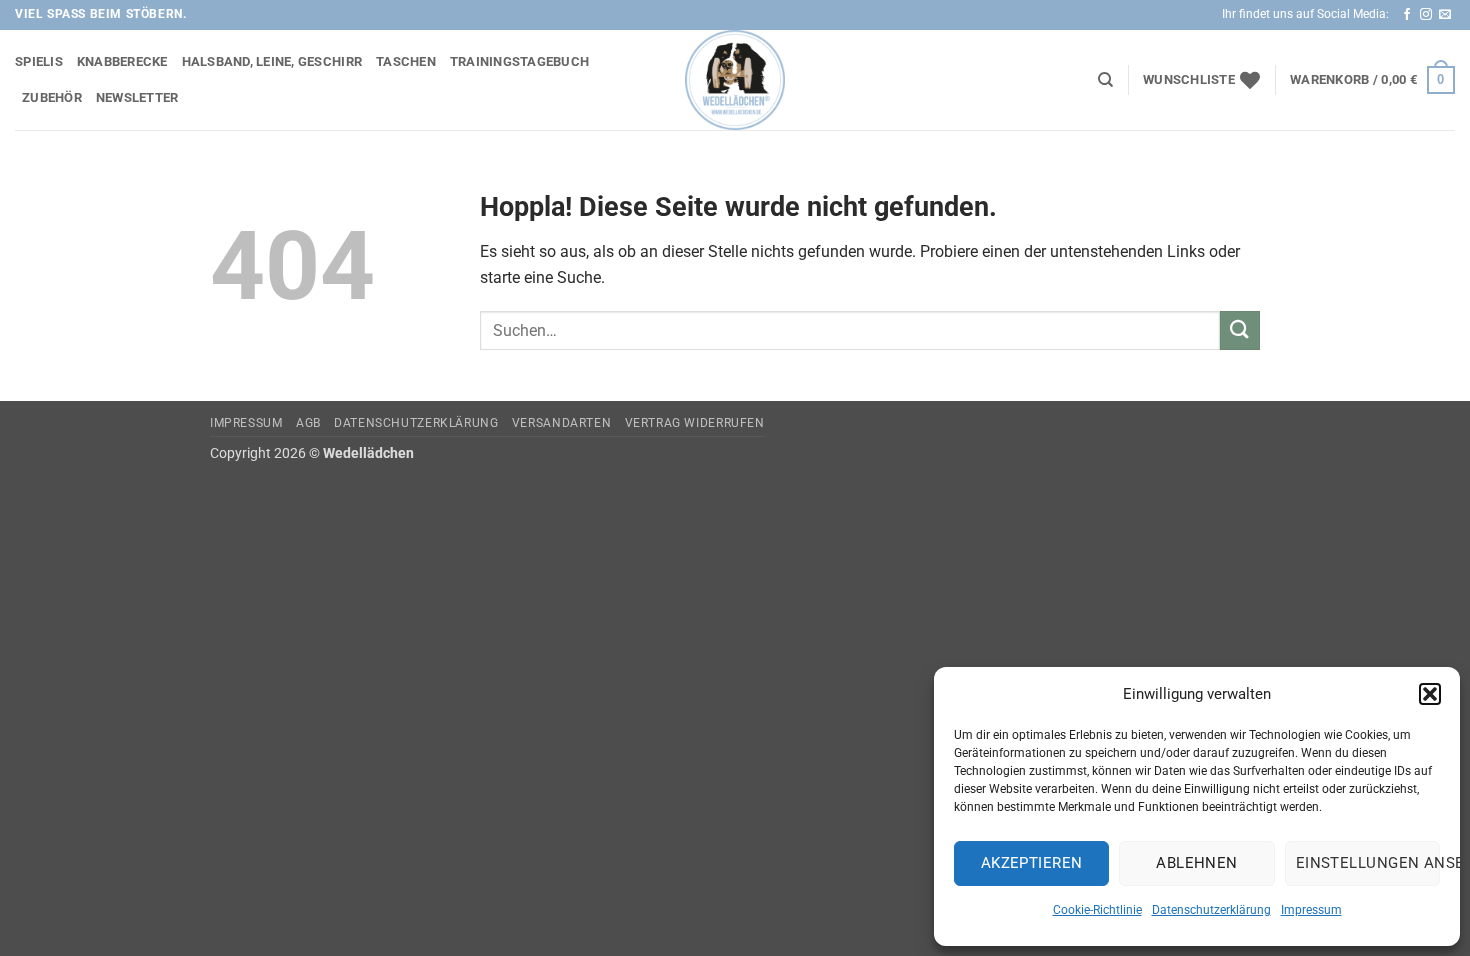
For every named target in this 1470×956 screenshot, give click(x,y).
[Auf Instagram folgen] (1426, 15)
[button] (1430, 694)
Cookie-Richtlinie (1097, 910)
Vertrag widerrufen (695, 423)
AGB (308, 423)
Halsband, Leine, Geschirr (272, 61)
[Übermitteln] (1240, 330)
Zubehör (52, 97)
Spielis (39, 61)
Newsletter (137, 97)
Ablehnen (1197, 863)
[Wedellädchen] (735, 80)
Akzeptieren (1032, 863)
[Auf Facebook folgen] (1407, 15)
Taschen (406, 61)
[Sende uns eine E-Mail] (1445, 15)
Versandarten (561, 423)
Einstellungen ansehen (1368, 863)
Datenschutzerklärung (1211, 910)
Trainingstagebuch (519, 61)
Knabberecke (122, 61)
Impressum (1311, 910)
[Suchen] (1105, 80)
